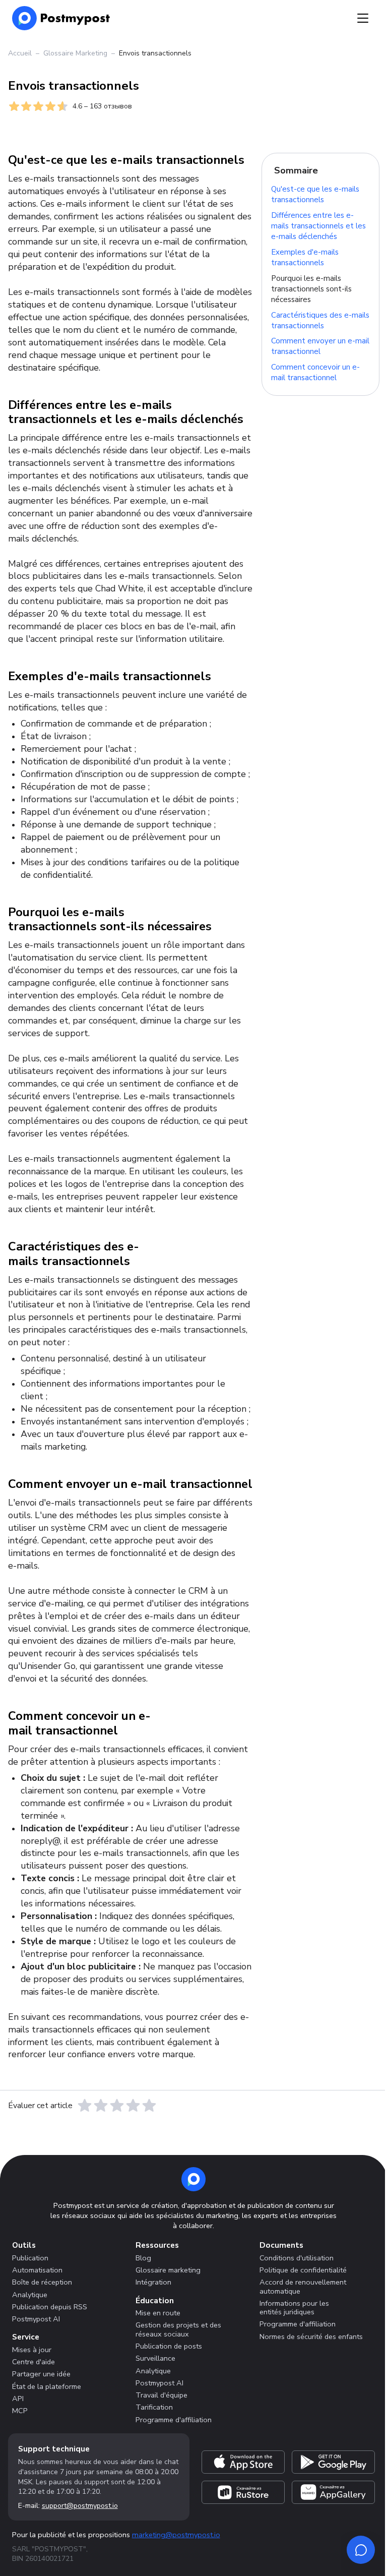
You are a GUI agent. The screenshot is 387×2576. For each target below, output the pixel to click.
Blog (143, 2258)
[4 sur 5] (133, 2106)
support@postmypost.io (80, 2506)
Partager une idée (41, 2374)
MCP (20, 2411)
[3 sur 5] (117, 2106)
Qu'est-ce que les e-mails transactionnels (315, 195)
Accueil (20, 53)
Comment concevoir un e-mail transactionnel (315, 373)
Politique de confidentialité (303, 2270)
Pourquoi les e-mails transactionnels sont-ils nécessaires (311, 289)
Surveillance (155, 2358)
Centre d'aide (34, 2362)
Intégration (153, 2282)
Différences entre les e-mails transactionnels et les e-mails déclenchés (318, 226)
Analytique (30, 2295)
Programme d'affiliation (174, 2420)
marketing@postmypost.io (176, 2535)
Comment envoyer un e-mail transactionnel (320, 347)
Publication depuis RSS (50, 2307)
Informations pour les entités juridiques (294, 2308)
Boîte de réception (42, 2282)
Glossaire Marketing (75, 53)
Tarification (154, 2407)
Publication (30, 2258)
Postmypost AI (36, 2319)
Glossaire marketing (168, 2270)
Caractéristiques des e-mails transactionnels (320, 320)
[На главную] (61, 18)
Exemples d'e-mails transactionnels (305, 257)
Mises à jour (32, 2350)
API (18, 2399)
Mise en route (158, 2313)
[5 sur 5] (149, 2106)
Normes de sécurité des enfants (311, 2337)
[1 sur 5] (85, 2106)
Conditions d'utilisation (297, 2258)
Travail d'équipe (162, 2395)
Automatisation (37, 2270)
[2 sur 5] (101, 2106)
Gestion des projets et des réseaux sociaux (178, 2329)
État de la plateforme (47, 2386)
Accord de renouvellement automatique (303, 2286)
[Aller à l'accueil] (193, 2179)
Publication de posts (169, 2346)
